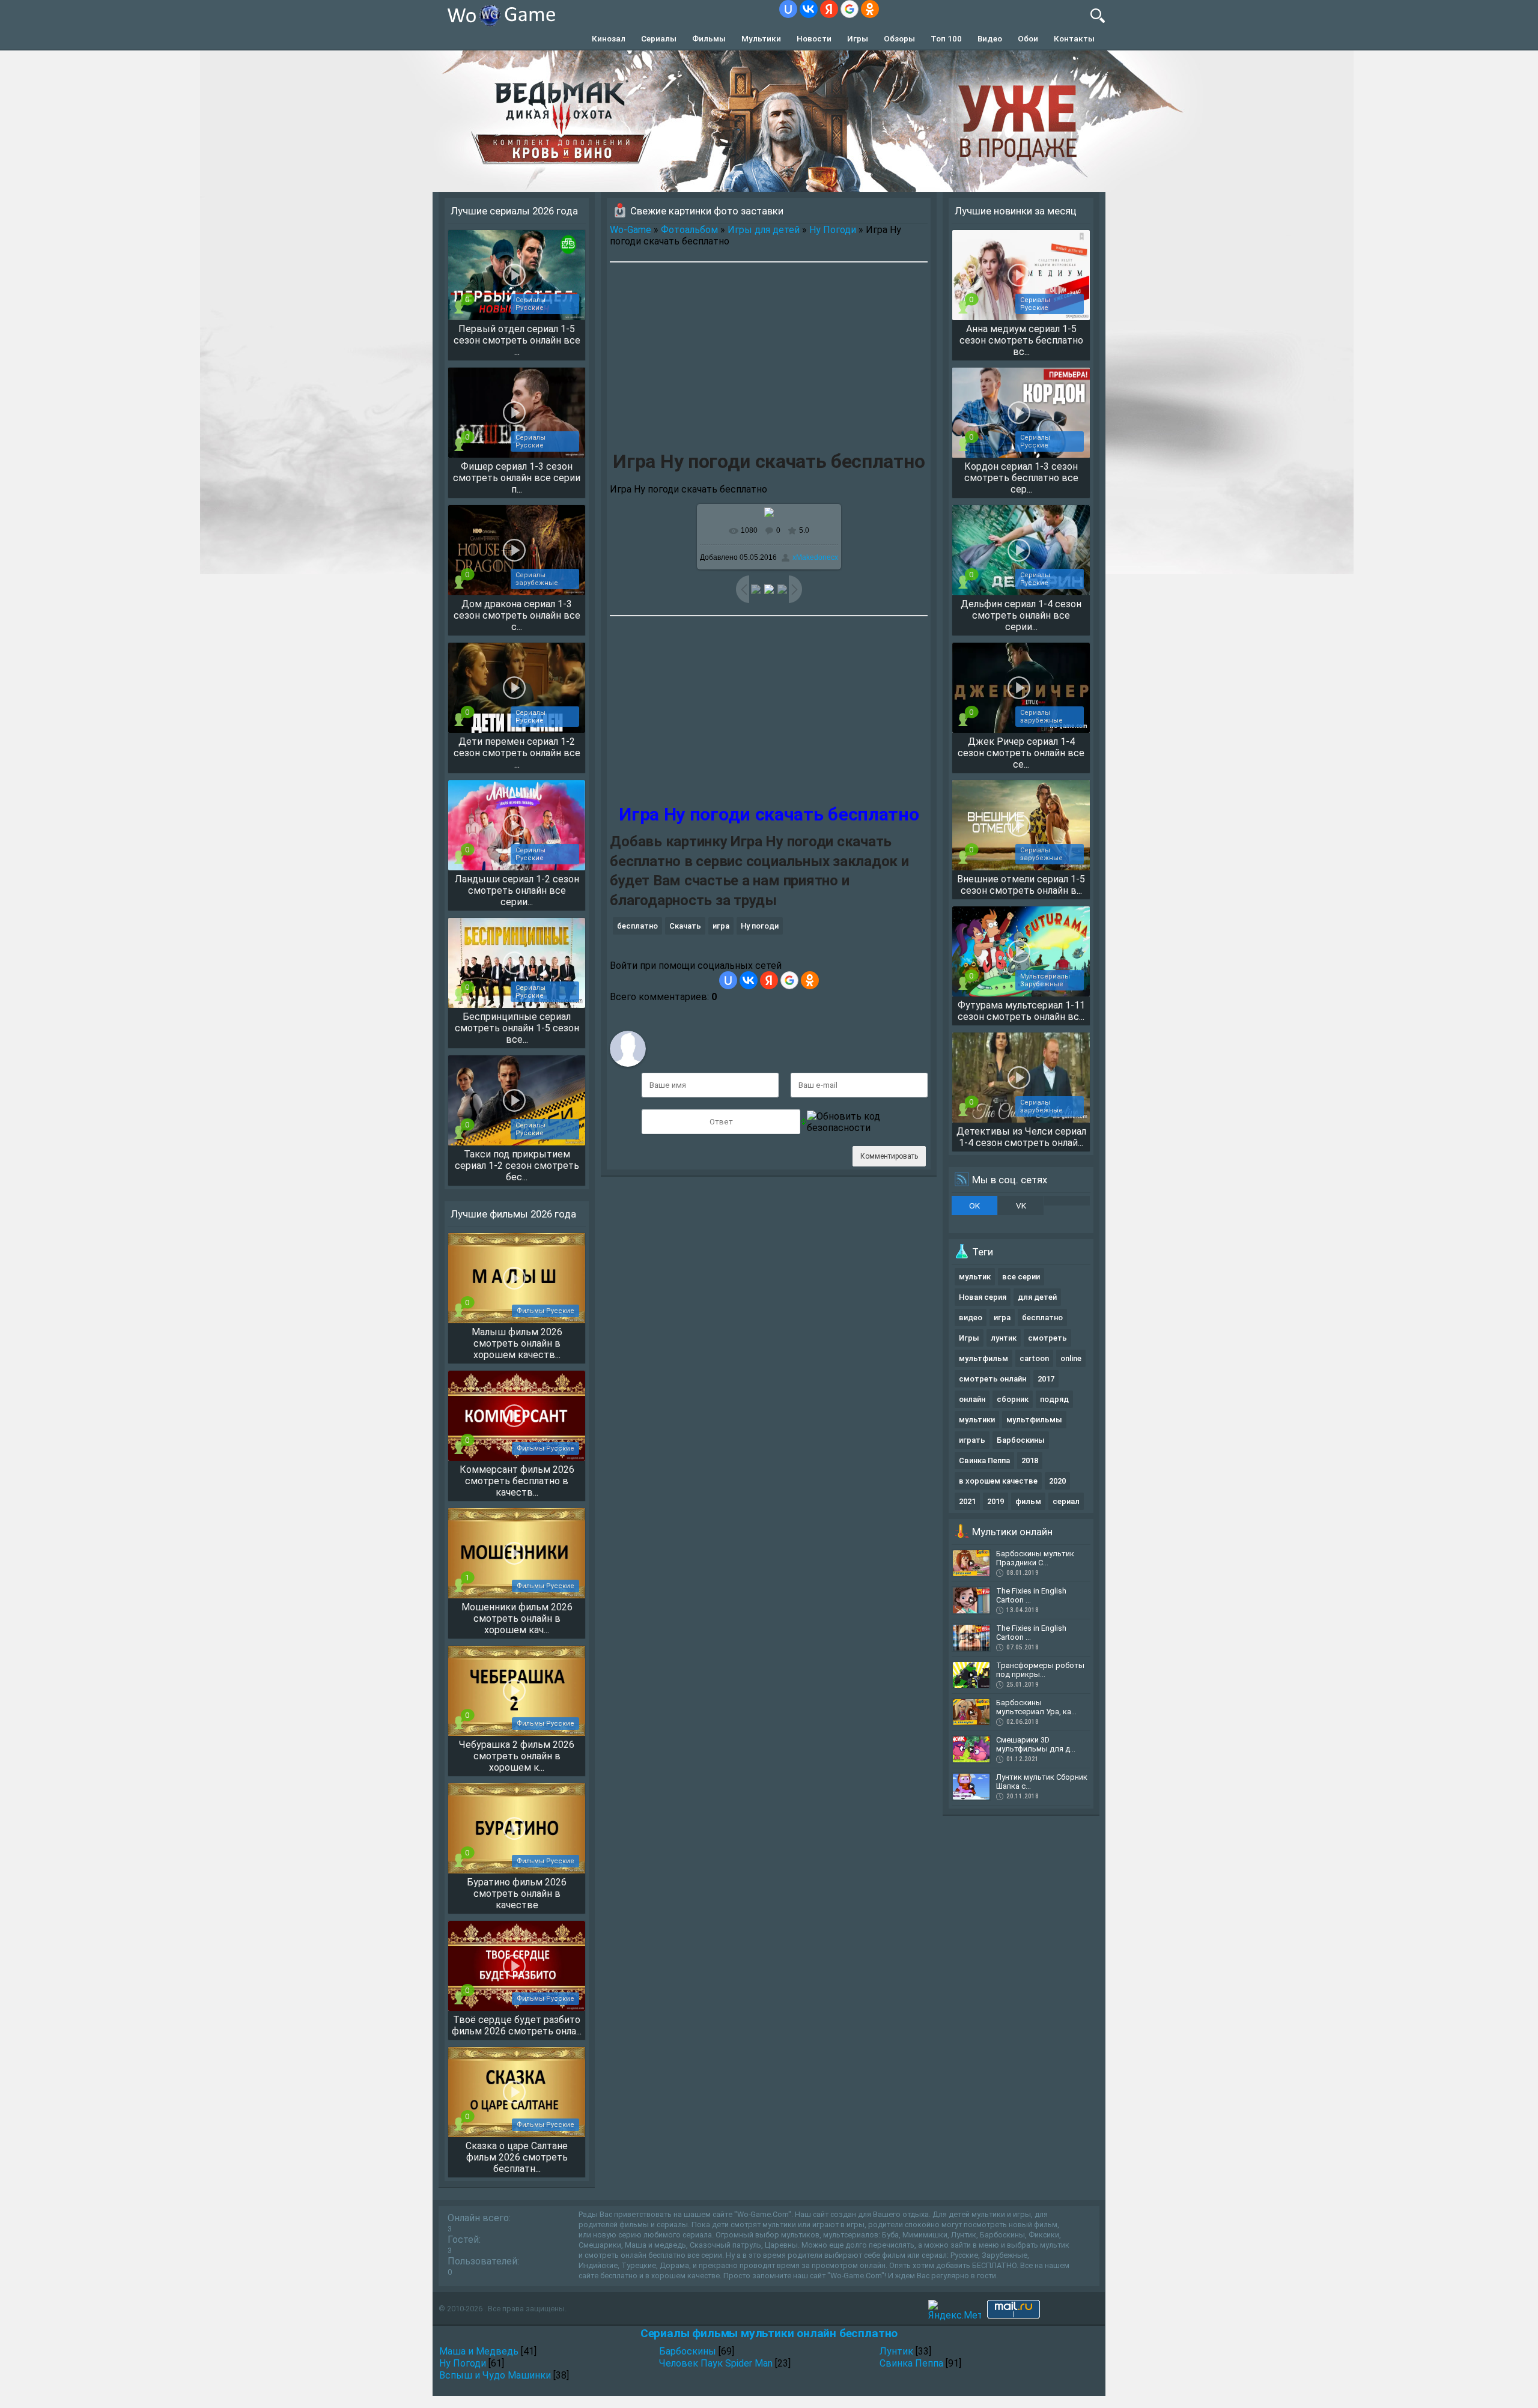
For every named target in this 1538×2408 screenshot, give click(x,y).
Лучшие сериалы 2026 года (514, 211)
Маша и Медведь (479, 2351)
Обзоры (899, 38)
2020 (1057, 1481)
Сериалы (659, 38)
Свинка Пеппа (984, 1460)
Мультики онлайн (1012, 1532)
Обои (1028, 38)
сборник (1013, 1399)
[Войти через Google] (850, 9)
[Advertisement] (769, 359)
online (1071, 1358)
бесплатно (637, 926)
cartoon (1034, 1358)
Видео (990, 38)
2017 (1046, 1379)
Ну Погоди (833, 230)
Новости (814, 38)
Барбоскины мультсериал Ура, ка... (1036, 1707)
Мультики (761, 38)
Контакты (1074, 38)
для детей (1037, 1297)
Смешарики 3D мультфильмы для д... (1036, 1744)
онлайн (972, 1399)
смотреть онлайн (992, 1379)
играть (972, 1440)
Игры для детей (764, 230)
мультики (977, 1420)
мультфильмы (1034, 1420)
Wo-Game (631, 230)
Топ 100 (946, 38)
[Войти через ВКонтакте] (809, 9)
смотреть (1047, 1338)
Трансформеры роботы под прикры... (1040, 1670)
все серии (1021, 1277)
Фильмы (709, 38)
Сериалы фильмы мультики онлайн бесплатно (769, 2333)
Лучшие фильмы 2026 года (513, 1214)
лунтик (1004, 1338)
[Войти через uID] (788, 9)
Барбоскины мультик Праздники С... (1035, 1558)
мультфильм (983, 1358)
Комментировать (889, 1156)
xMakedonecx (815, 557)
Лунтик (896, 2351)
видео (971, 1318)
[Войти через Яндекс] (829, 9)
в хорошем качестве (998, 1481)
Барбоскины (1021, 1440)
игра (721, 926)
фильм (1028, 1501)
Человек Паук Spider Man (716, 2363)
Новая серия (983, 1297)
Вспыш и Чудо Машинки (495, 2375)
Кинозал (609, 38)
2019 (995, 1501)
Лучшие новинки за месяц (1016, 211)
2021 (967, 1501)
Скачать (685, 926)
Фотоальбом (689, 230)
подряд (1054, 1399)
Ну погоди (760, 926)
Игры (858, 38)
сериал (1066, 1501)
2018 (1030, 1460)
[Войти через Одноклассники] (870, 9)
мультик (975, 1277)
